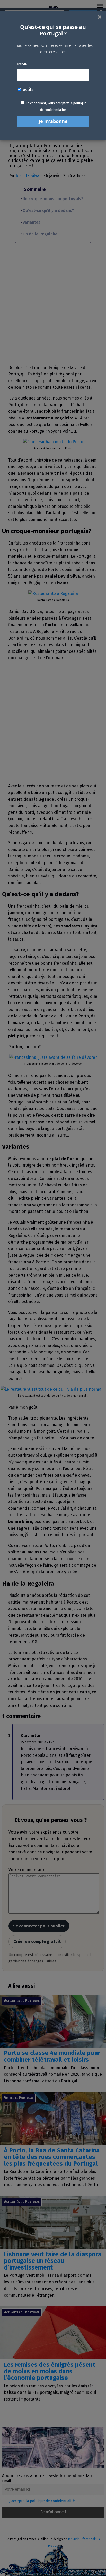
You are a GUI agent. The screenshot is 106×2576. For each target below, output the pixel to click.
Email (22, 64)
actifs (28, 90)
